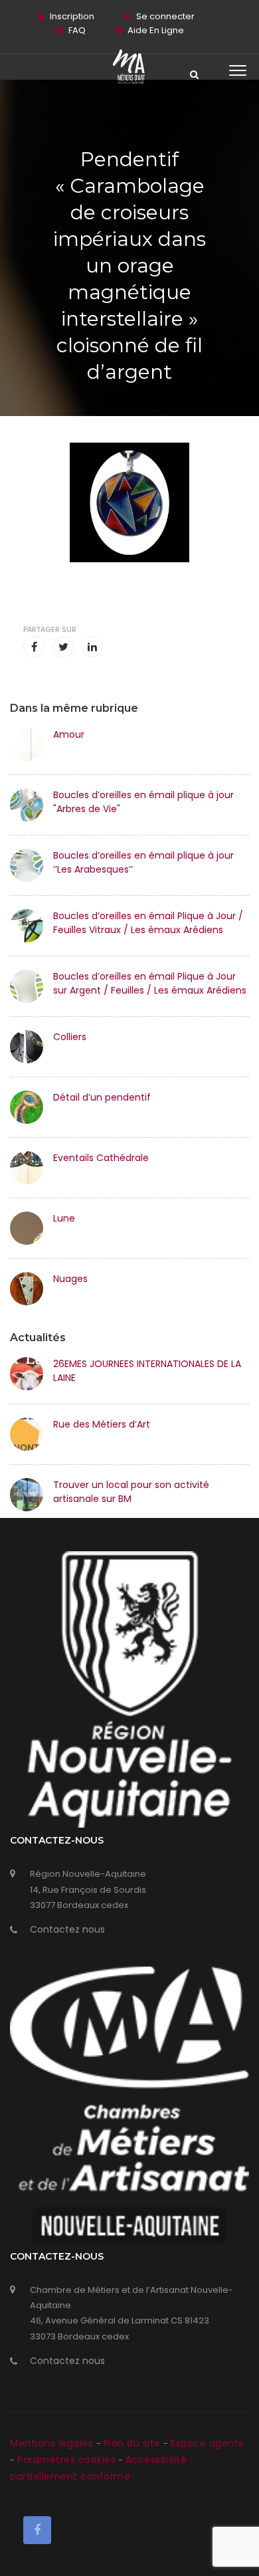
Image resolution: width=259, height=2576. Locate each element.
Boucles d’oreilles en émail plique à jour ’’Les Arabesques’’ (143, 862)
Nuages (70, 1279)
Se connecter (165, 16)
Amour (69, 734)
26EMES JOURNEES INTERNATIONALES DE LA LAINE (147, 1371)
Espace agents (207, 2443)
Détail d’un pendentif (102, 1097)
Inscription (72, 16)
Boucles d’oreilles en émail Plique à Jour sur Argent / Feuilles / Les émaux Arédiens (150, 983)
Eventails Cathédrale (101, 1158)
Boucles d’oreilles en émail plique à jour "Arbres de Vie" (143, 802)
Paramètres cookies (66, 2460)
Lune (64, 1218)
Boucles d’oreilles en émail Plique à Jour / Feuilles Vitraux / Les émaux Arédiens (148, 923)
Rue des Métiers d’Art (102, 1424)
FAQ (77, 30)
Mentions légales (53, 2443)
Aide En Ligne (156, 30)
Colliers (70, 1037)
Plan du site (134, 2443)
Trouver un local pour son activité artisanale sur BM (131, 1492)
